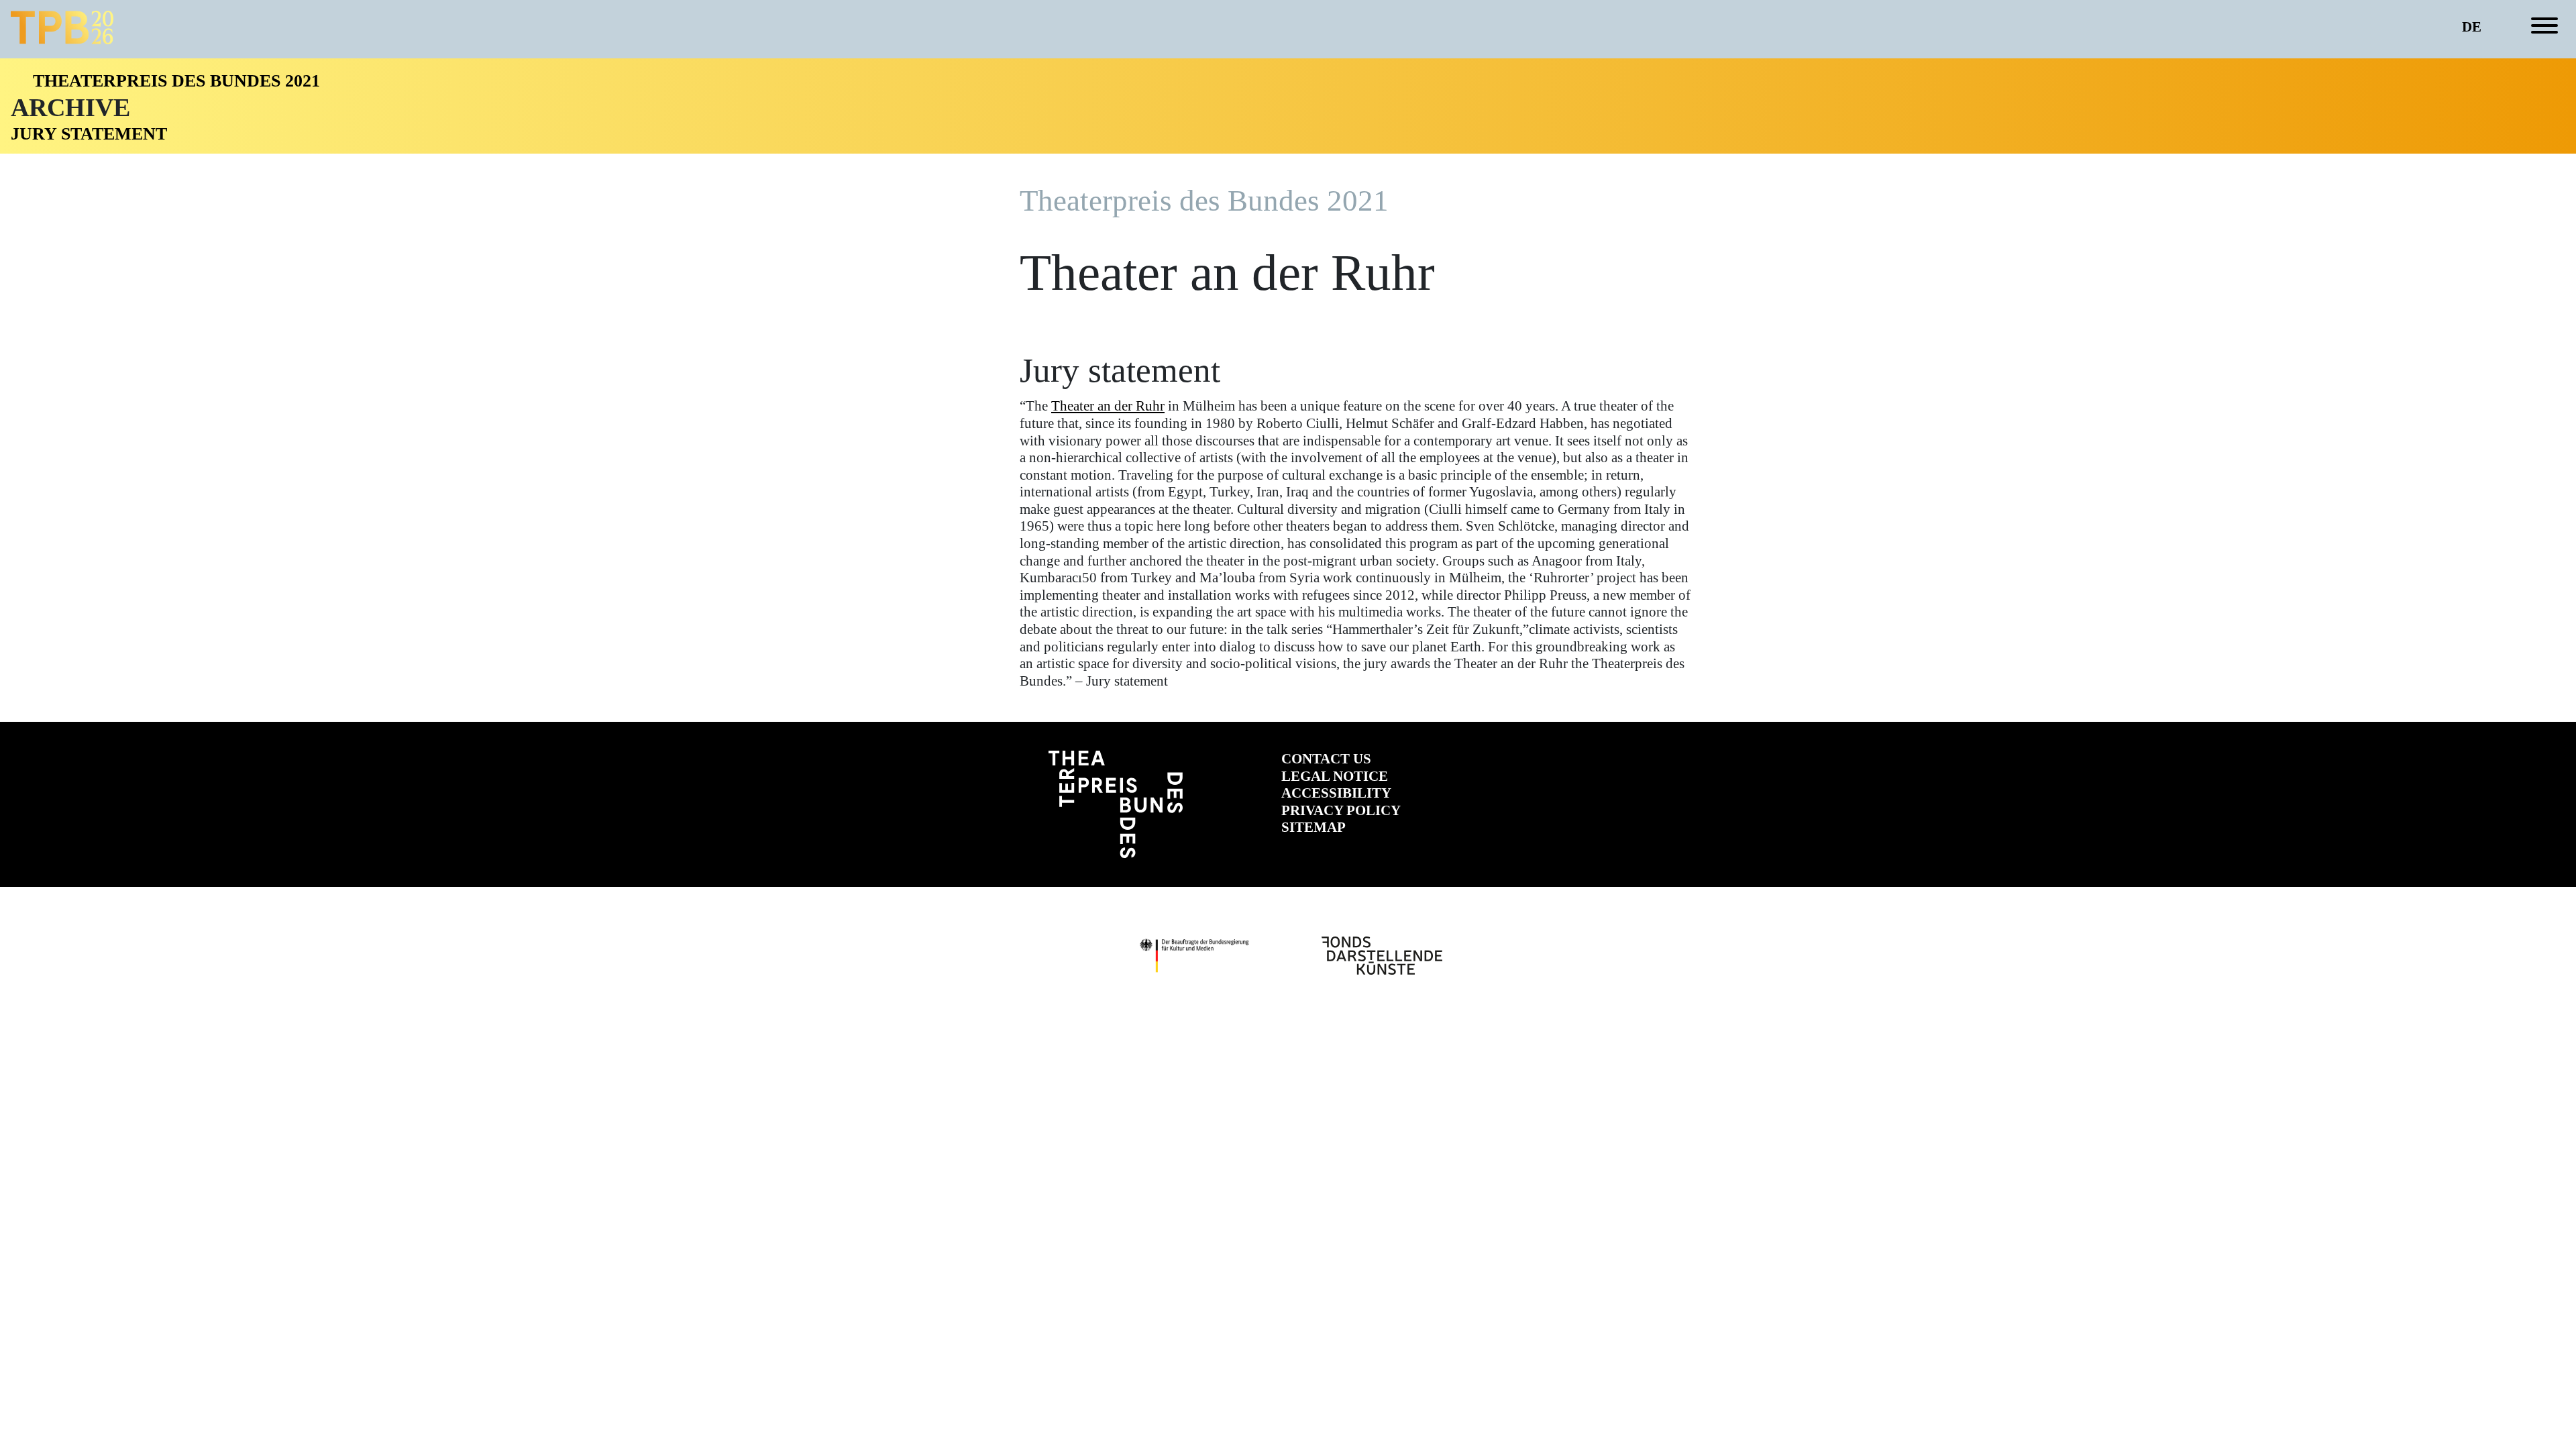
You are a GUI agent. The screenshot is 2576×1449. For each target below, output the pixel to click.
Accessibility (1336, 793)
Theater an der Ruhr (1108, 406)
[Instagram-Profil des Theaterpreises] (1514, 768)
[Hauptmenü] (2544, 28)
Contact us (1326, 759)
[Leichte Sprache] (2517, 28)
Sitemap (1313, 827)
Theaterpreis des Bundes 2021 (176, 81)
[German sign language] (2495, 28)
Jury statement (89, 134)
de (2472, 27)
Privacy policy (1341, 810)
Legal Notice (1335, 776)
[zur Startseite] (62, 28)
